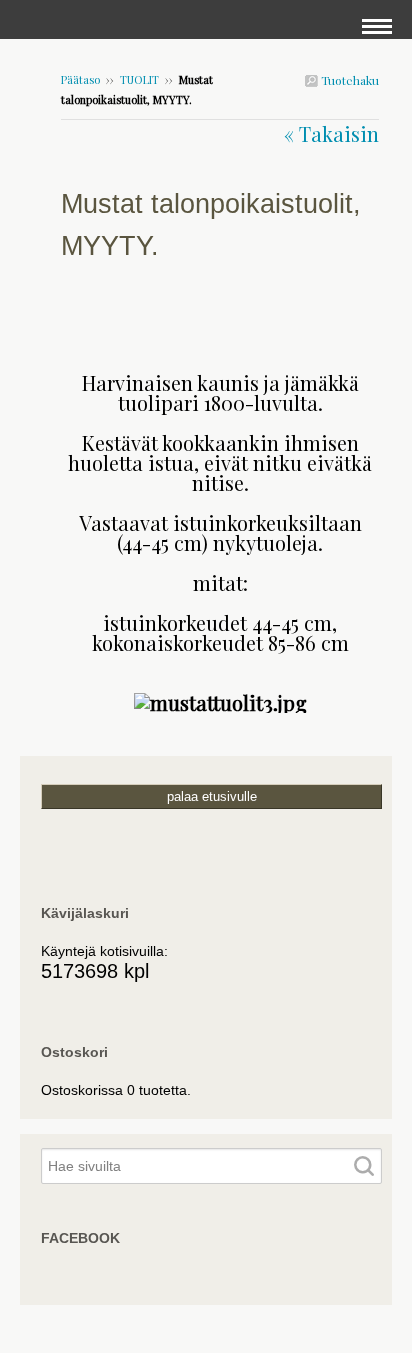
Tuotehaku (348, 80)
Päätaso (80, 79)
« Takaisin (331, 133)
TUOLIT (139, 79)
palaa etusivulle (212, 796)
